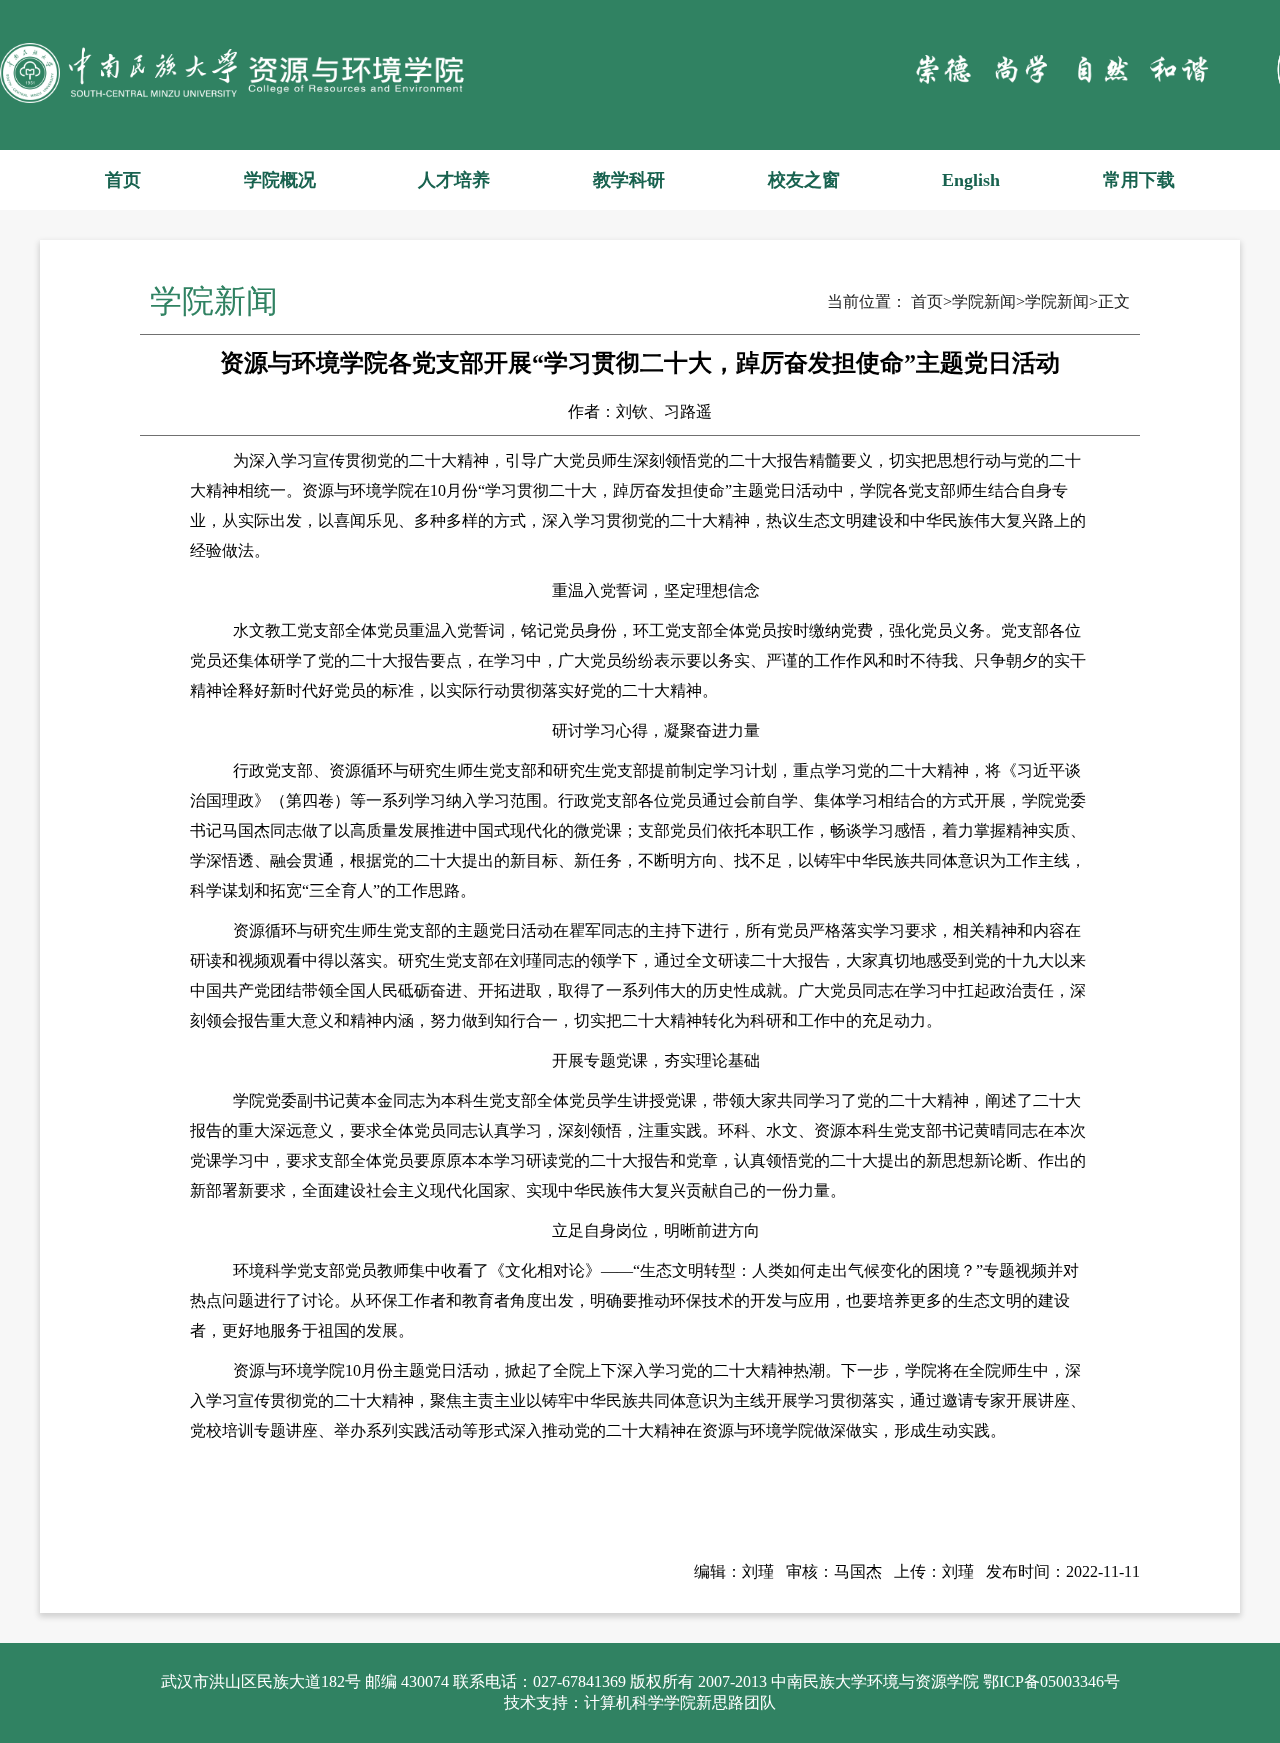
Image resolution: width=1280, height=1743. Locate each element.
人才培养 (454, 180)
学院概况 (280, 180)
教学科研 (629, 180)
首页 (123, 180)
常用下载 (1139, 180)
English (971, 180)
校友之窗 (804, 180)
